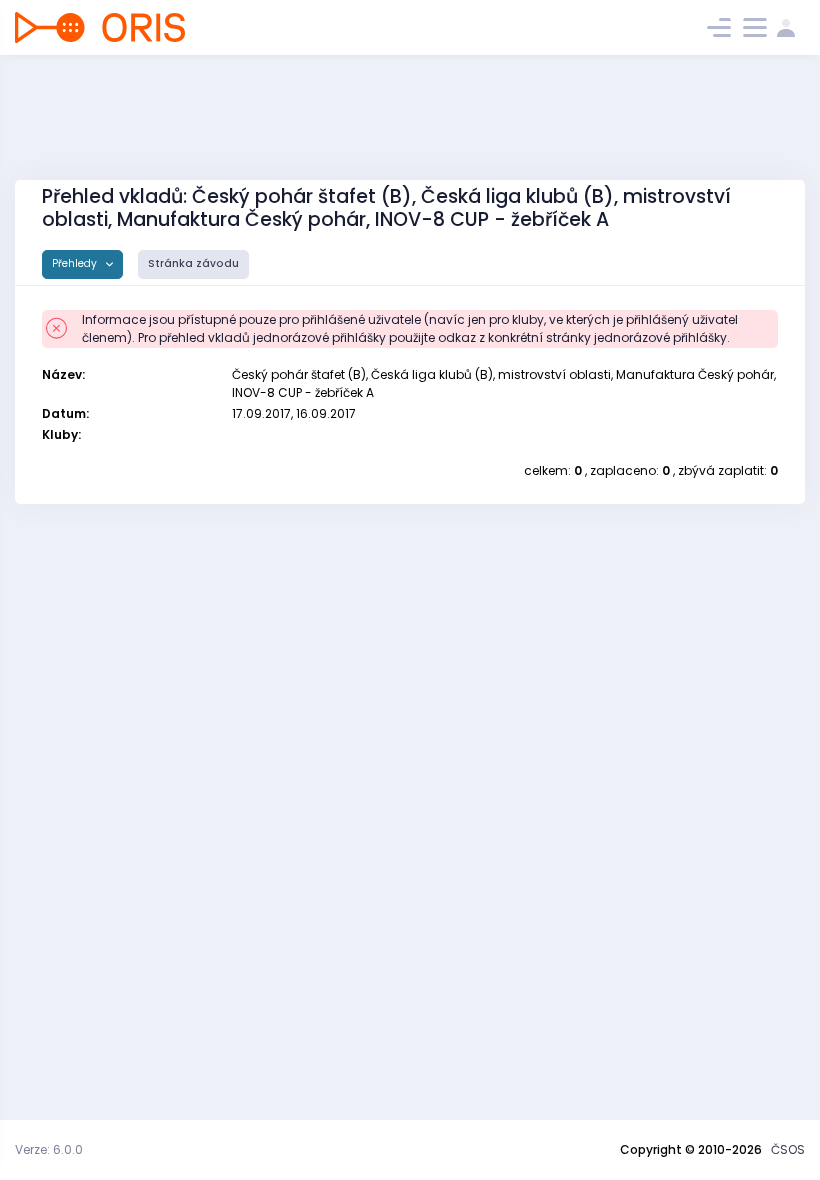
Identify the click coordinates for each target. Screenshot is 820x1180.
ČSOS (788, 1149)
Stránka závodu (193, 263)
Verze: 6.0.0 (49, 1149)
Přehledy (76, 263)
